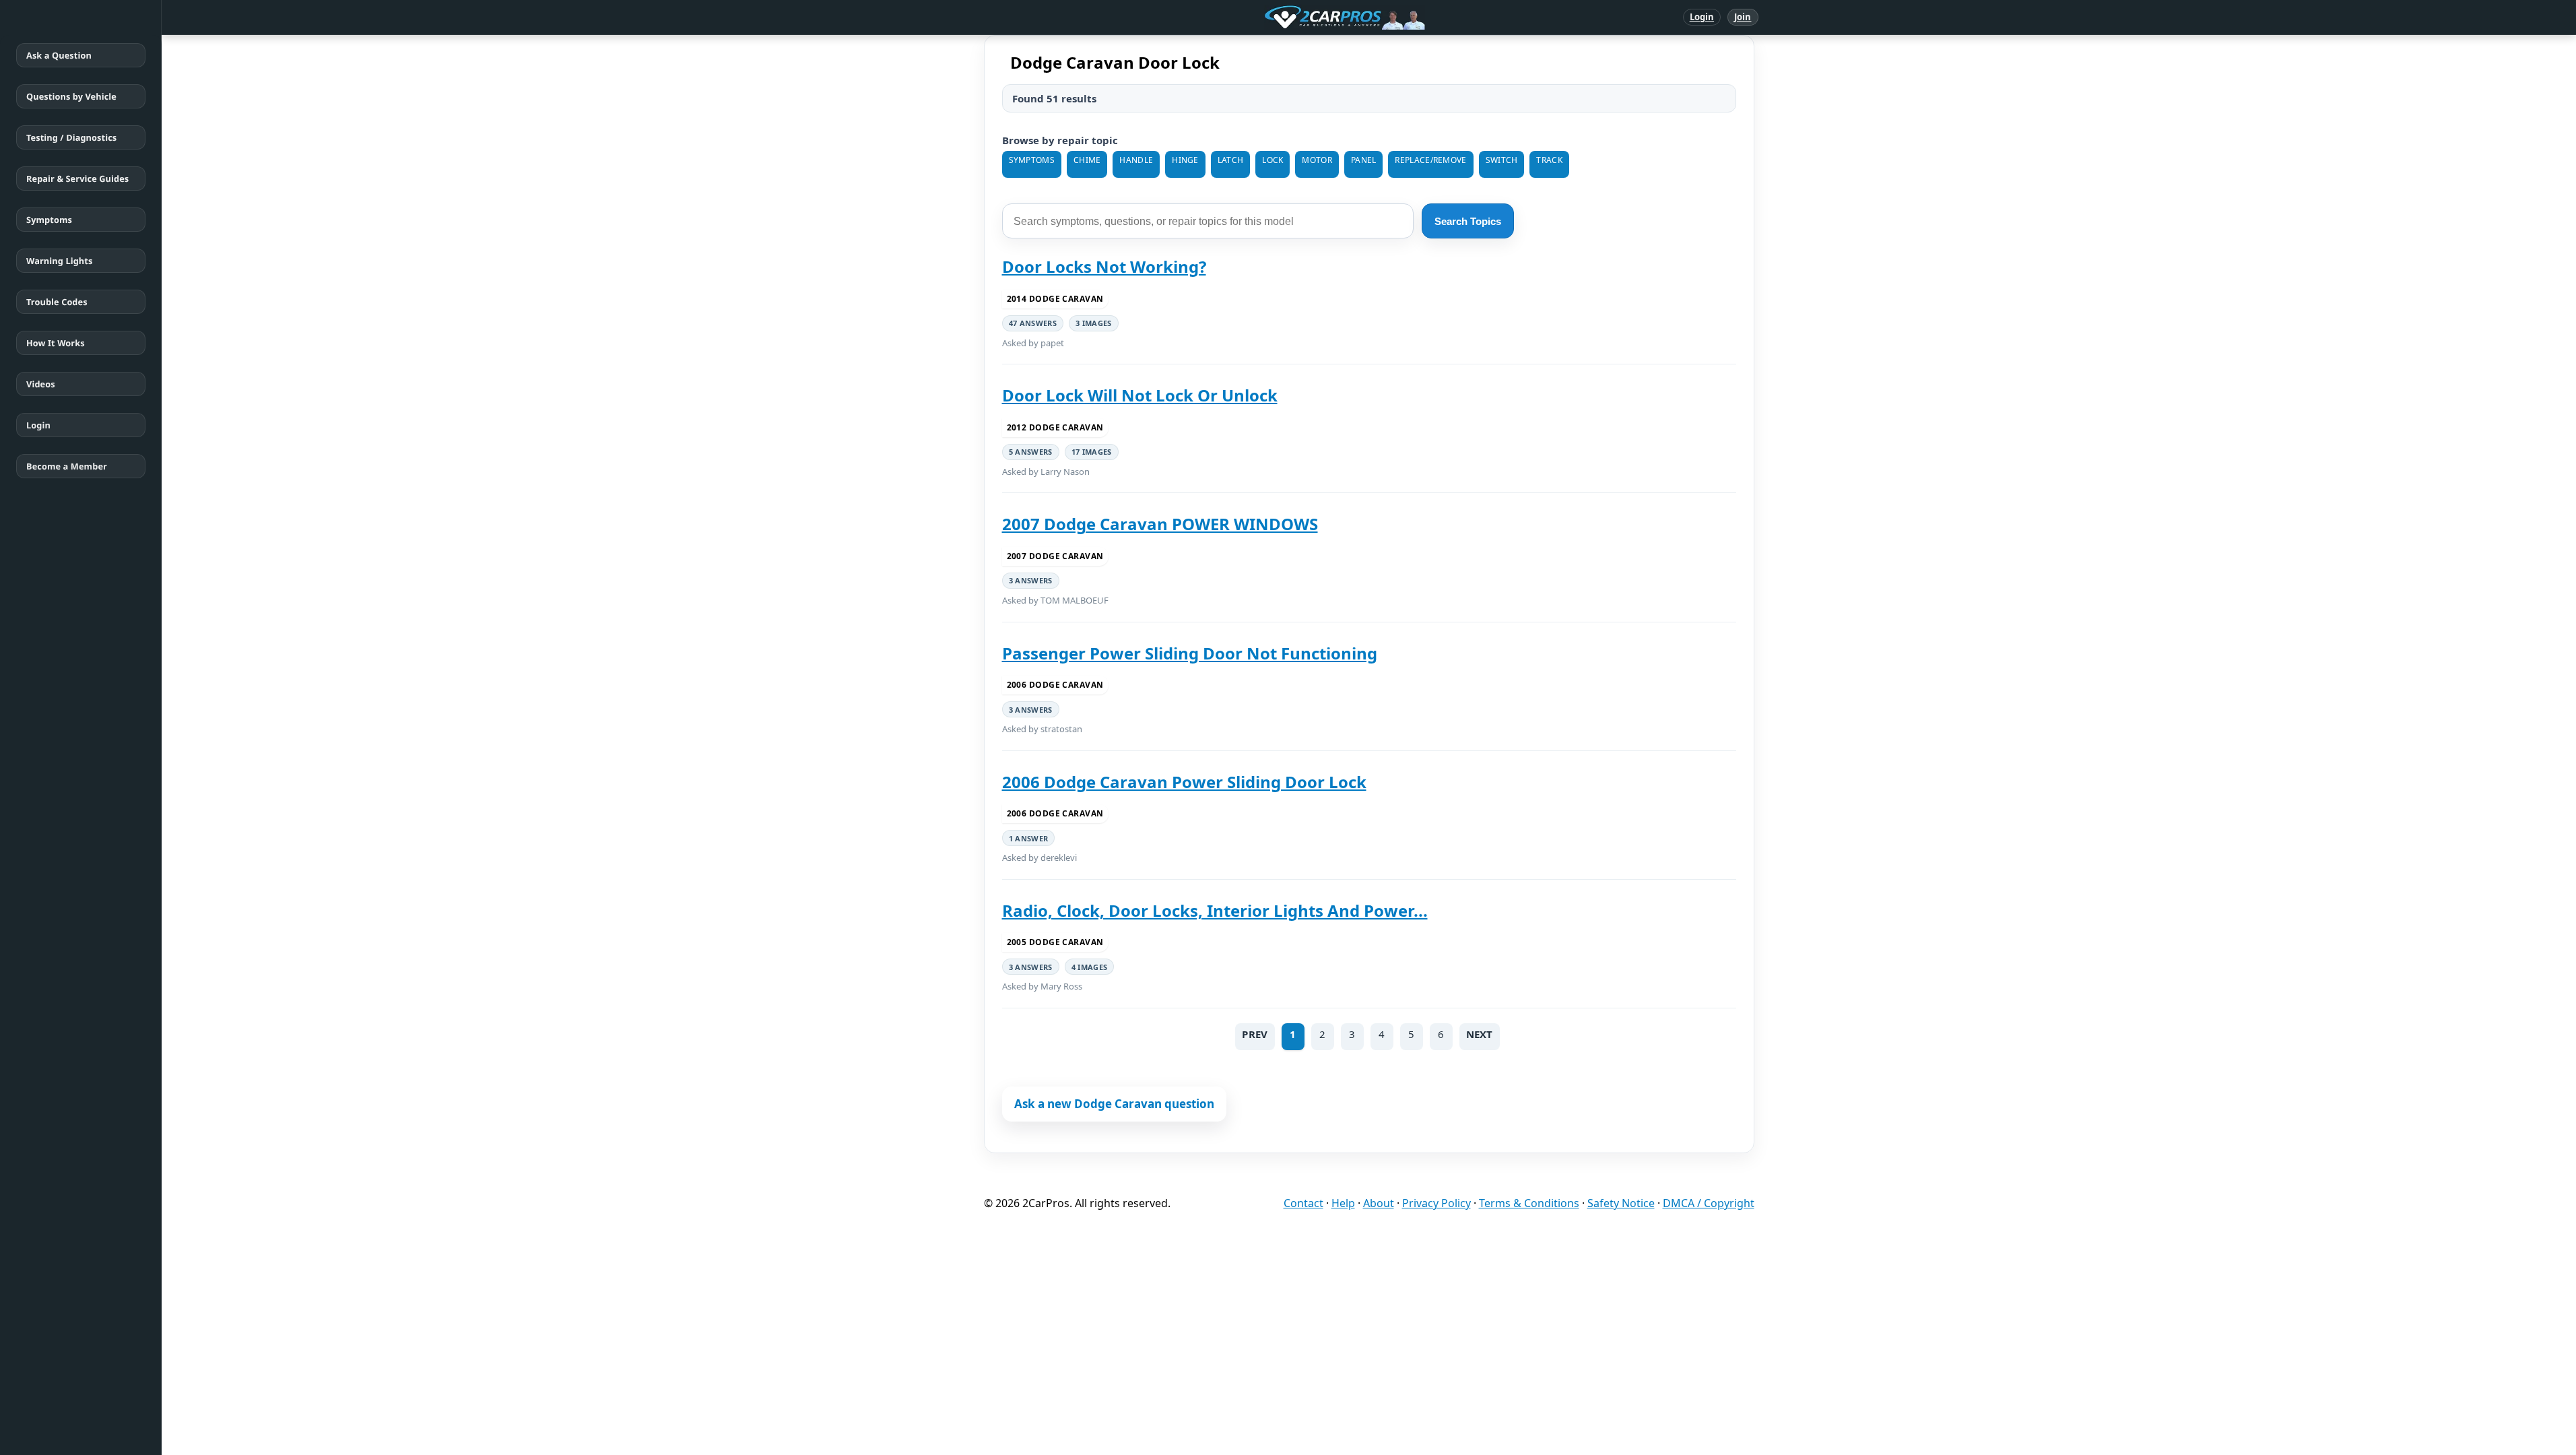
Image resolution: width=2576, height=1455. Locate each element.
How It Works (56, 343)
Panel (1364, 160)
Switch (1502, 160)
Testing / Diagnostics (71, 137)
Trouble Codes (57, 302)
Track (1549, 160)
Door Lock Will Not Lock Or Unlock (1140, 395)
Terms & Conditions (1529, 1203)
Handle (1136, 160)
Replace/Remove (1430, 160)
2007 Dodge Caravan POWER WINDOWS (1160, 524)
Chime (1087, 160)
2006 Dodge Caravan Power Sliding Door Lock (1184, 782)
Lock (1273, 160)
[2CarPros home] (1275, 18)
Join (1743, 17)
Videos (41, 384)
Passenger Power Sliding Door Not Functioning (1190, 653)
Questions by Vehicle (71, 96)
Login (1702, 17)
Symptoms (49, 220)
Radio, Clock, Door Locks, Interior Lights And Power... (1215, 910)
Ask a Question (59, 55)
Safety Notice (1621, 1203)
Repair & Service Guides (77, 179)
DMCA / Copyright (1709, 1203)
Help (1343, 1203)
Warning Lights (59, 261)
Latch (1231, 160)
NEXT (1480, 1034)
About (1379, 1203)
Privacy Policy (1436, 1203)
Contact (1303, 1203)
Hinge (1185, 160)
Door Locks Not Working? (1104, 266)
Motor (1317, 160)
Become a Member (67, 466)
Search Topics (1468, 221)
